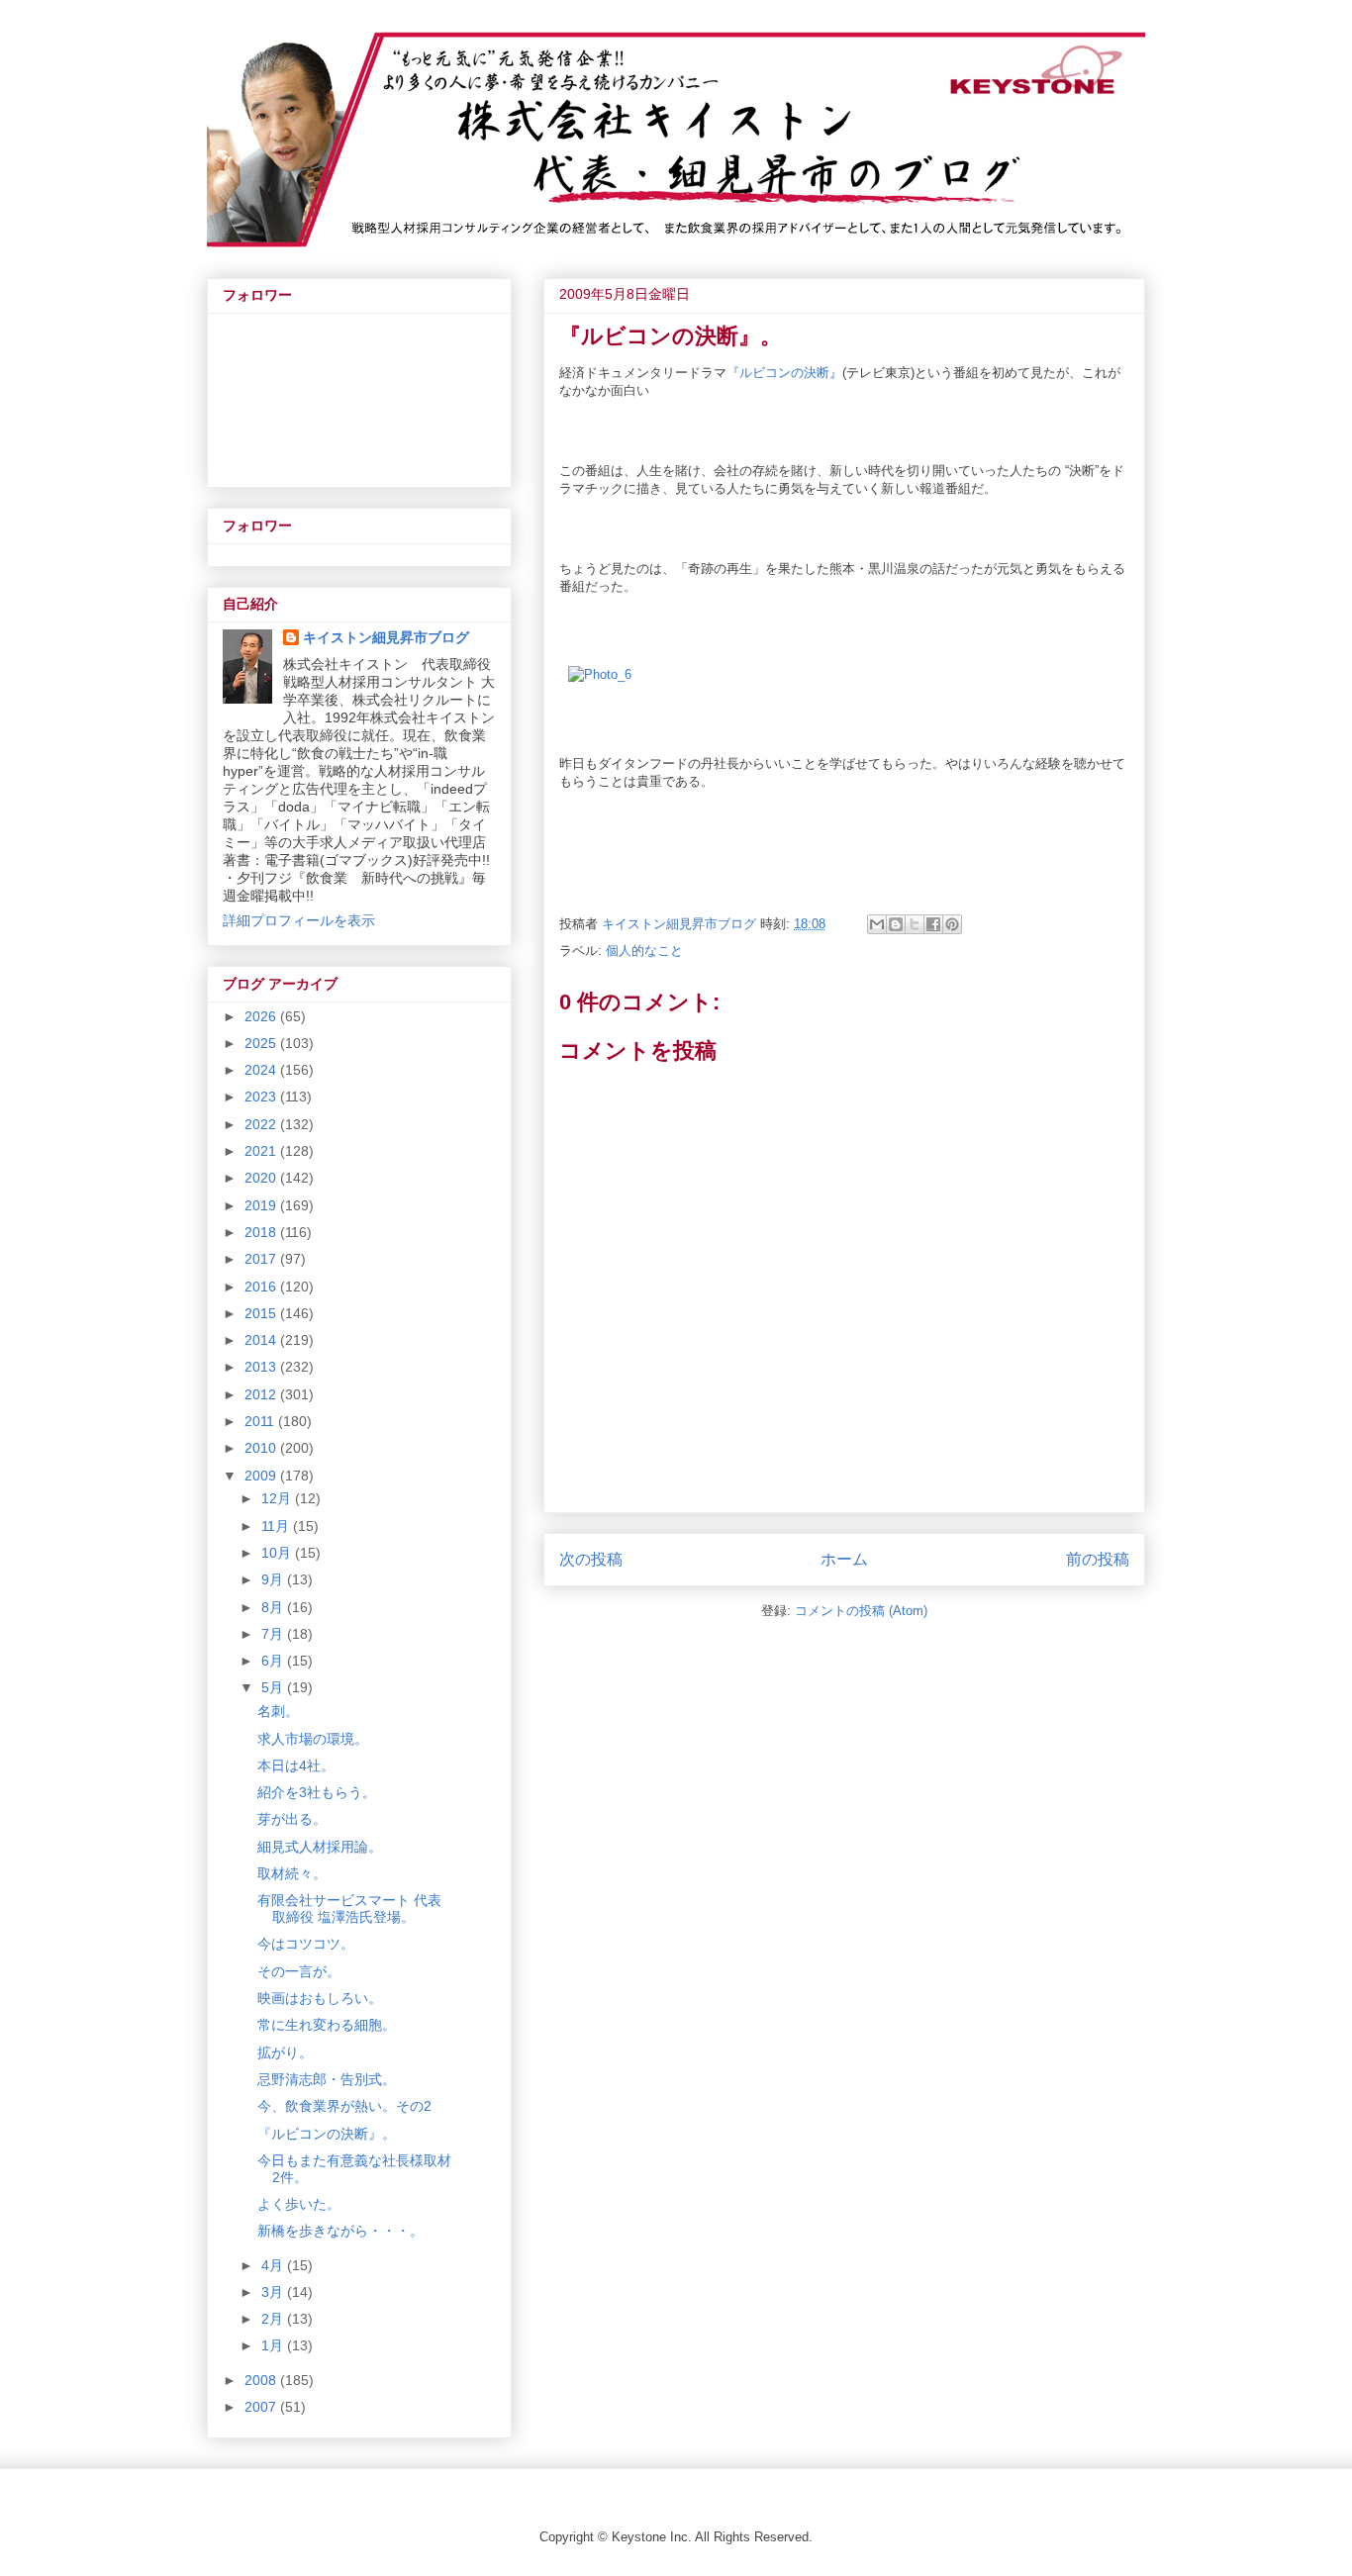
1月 (274, 2345)
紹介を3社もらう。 (317, 1792)
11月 (277, 1526)
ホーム (844, 1559)
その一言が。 (299, 1971)
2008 (262, 2380)
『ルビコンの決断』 (784, 373)
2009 (262, 1476)
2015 (262, 1313)
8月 (274, 1607)
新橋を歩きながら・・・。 (340, 2231)
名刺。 (278, 1711)
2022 (262, 1124)
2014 (262, 1340)
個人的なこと (644, 951)
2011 (261, 1421)
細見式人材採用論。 (320, 1847)
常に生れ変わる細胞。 (327, 2025)
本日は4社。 (296, 1765)
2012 (262, 1394)
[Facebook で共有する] (933, 924)
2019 (262, 1205)
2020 (262, 1178)
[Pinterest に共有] (952, 924)
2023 (262, 1097)
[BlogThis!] (896, 924)
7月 (274, 1634)
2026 (262, 1016)
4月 (274, 2265)
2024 (262, 1070)
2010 (262, 1448)
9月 (274, 1579)
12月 (278, 1498)
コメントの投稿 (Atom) (861, 1611)
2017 (262, 1259)
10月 (278, 1553)
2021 (262, 1151)
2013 (262, 1367)
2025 (262, 1043)
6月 (274, 1661)
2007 (262, 2407)
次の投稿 (591, 1559)
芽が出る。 (292, 1819)
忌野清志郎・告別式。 (327, 2079)
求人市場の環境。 (313, 1739)
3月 (274, 2292)
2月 (274, 2319)
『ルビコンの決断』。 (327, 2134)
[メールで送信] (877, 924)
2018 (262, 1232)
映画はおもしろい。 (327, 1998)
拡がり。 (285, 2052)
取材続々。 (292, 1873)
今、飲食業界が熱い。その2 (344, 2106)
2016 (262, 1287)
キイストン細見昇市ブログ (386, 637)
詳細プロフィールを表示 (299, 920)
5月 (274, 1687)
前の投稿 (1098, 1559)
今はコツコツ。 (306, 1944)
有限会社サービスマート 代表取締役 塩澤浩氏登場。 (349, 1908)
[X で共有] (915, 924)
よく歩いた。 (299, 2204)
